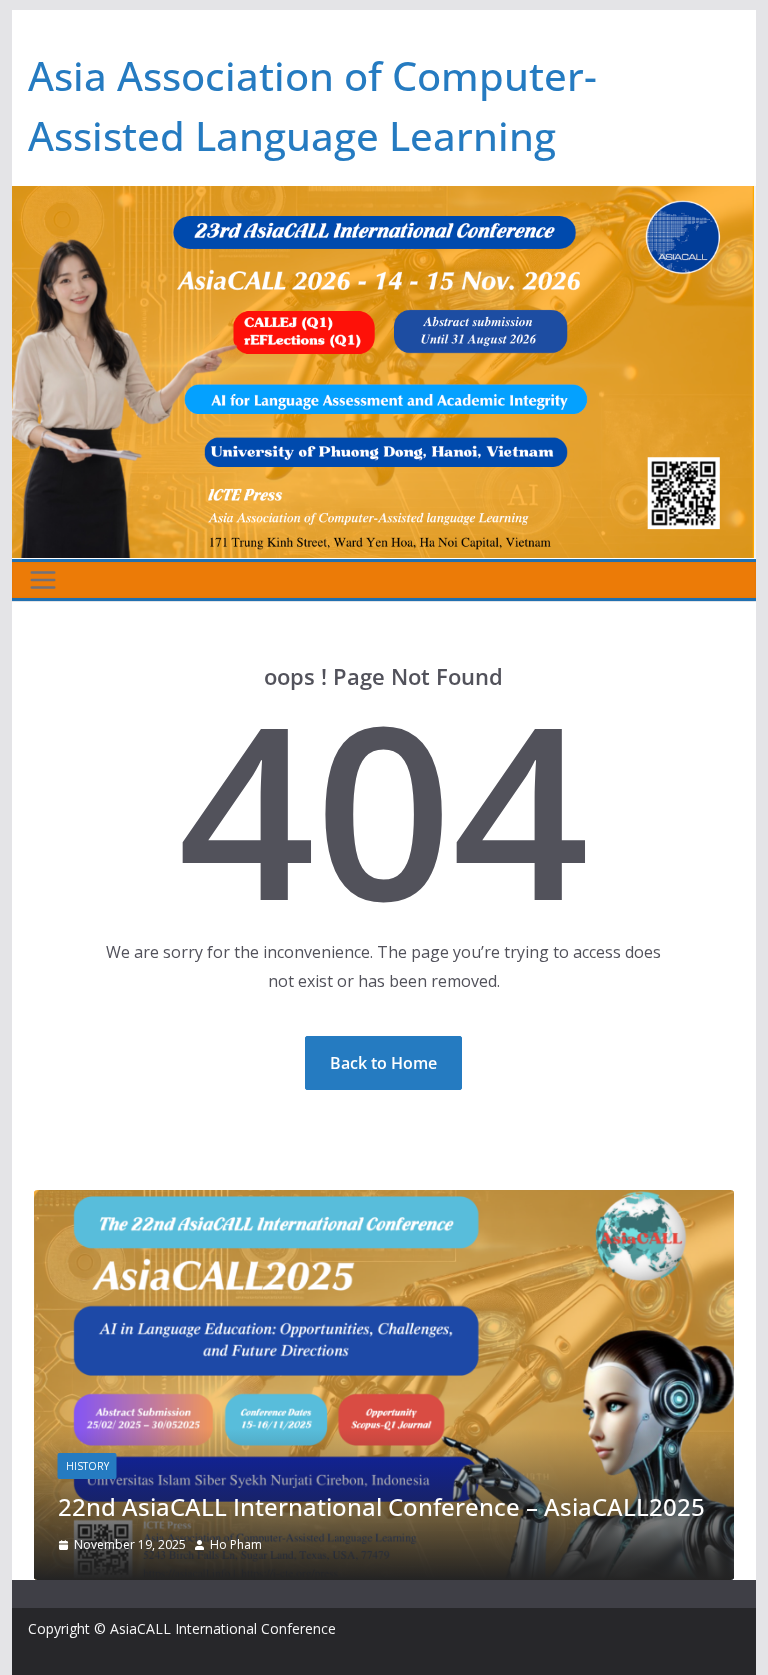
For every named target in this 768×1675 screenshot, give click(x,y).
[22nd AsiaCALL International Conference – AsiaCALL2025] (384, 1204)
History (87, 1466)
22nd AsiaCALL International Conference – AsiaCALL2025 (381, 1506)
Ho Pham (236, 1544)
